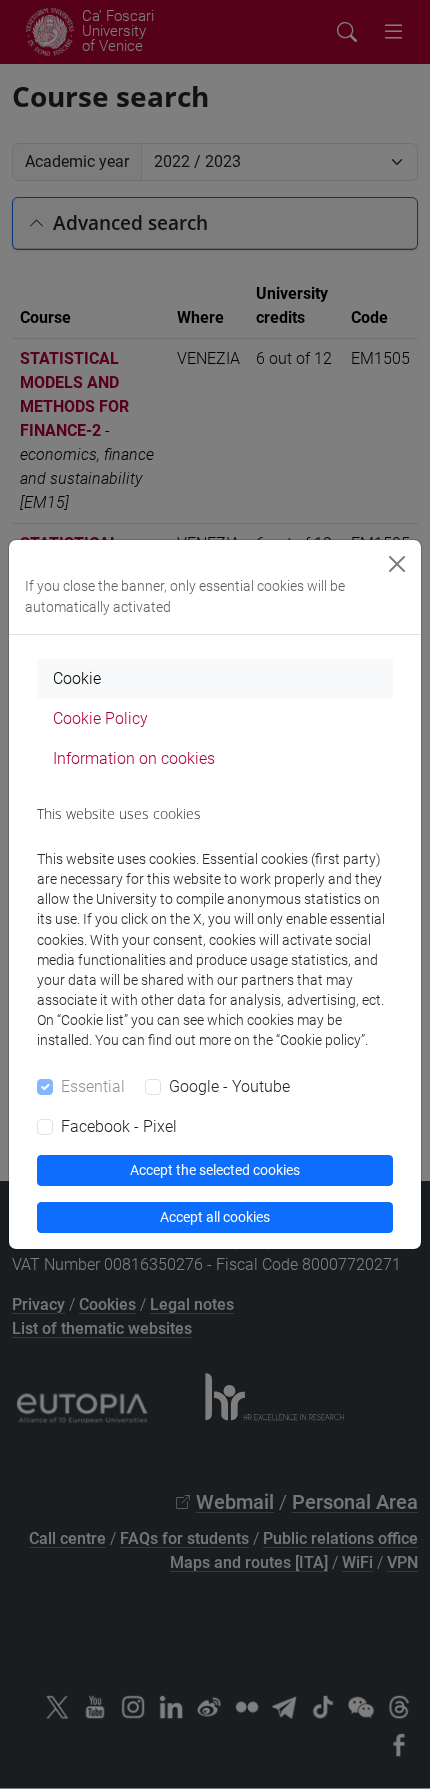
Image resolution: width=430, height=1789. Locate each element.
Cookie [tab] (77, 678)
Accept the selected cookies (215, 1170)
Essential (93, 1086)
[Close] (397, 564)
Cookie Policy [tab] (100, 718)
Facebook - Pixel (119, 1126)
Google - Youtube (229, 1086)
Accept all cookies (215, 1217)
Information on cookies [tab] (134, 758)
